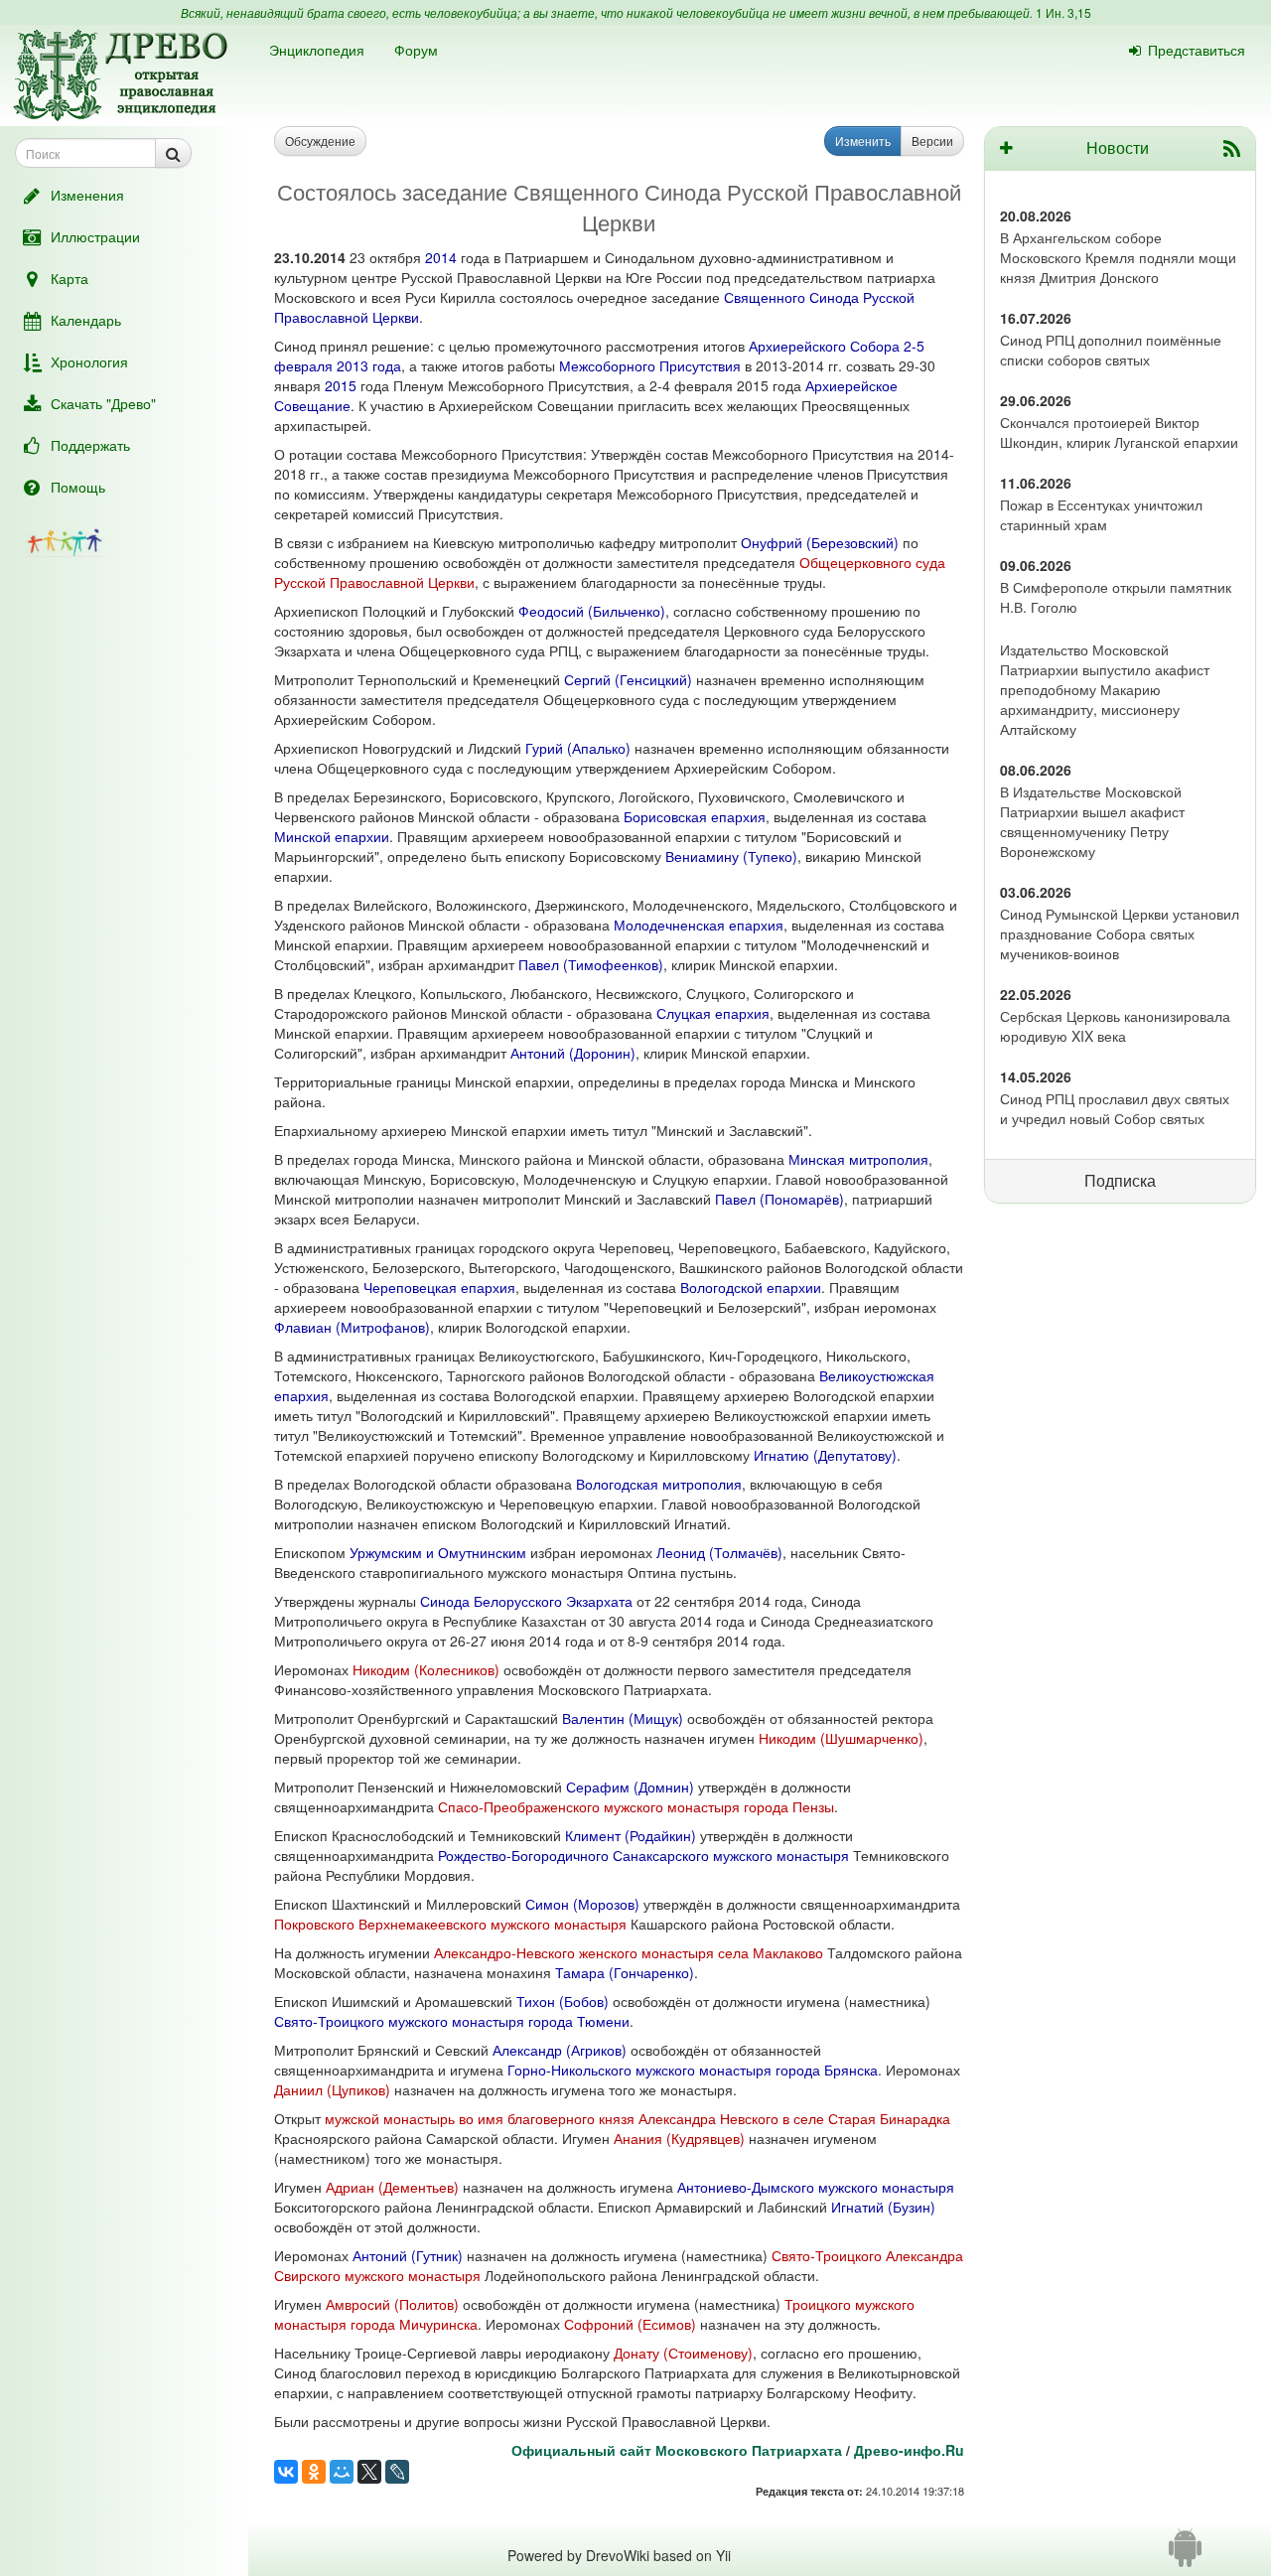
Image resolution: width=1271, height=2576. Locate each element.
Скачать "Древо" (103, 403)
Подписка (1120, 1180)
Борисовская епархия (695, 816)
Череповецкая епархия (439, 1287)
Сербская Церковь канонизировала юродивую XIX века (1115, 1026)
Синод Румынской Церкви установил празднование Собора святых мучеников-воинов (1120, 933)
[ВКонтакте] (286, 2472)
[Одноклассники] (314, 2472)
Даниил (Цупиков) (332, 2089)
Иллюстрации (95, 236)
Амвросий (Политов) (392, 2304)
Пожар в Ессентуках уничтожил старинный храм (1101, 514)
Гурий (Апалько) (578, 748)
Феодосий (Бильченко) (592, 611)
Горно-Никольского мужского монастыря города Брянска (693, 2070)
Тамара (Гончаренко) (625, 1972)
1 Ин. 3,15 (1063, 12)
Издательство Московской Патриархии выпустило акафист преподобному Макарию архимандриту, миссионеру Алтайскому (1105, 689)
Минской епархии (332, 836)
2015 (341, 385)
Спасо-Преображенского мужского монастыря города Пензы (636, 1806)
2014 (441, 257)
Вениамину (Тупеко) (731, 856)
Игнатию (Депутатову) (825, 1455)
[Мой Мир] (342, 2472)
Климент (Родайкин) (631, 1835)
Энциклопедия (317, 50)
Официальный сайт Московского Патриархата (677, 2450)
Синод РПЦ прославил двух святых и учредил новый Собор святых (1115, 1108)
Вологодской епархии (751, 1287)
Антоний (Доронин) (573, 1053)
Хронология (89, 361)
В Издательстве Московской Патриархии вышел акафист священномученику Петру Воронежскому (1092, 821)
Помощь (78, 487)
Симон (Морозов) (582, 1904)
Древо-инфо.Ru (909, 2450)
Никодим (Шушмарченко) (841, 1738)
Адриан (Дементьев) (392, 2187)
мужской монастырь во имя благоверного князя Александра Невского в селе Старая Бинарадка (637, 2118)
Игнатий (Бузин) (883, 2207)
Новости (1118, 147)
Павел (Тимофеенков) (591, 964)
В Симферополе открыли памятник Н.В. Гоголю (1116, 597)
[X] (369, 2472)
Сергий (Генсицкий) (628, 679)
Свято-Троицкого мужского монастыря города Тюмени (452, 2021)
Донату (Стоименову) (683, 2353)
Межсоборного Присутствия (650, 365)
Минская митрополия (858, 1159)
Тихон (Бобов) (563, 2001)
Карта (70, 278)
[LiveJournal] (397, 2472)
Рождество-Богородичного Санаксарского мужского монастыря (643, 1855)
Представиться (1197, 50)
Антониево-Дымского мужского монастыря (816, 2187)
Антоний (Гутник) (408, 2255)
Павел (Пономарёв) (779, 1199)
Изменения (87, 195)
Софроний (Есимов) (630, 2324)
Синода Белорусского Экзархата (526, 1601)
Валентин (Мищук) (623, 1718)
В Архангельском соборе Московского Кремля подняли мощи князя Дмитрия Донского (1118, 257)
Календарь (86, 320)
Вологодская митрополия (659, 1484)
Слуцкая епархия (713, 1013)
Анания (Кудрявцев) (679, 2138)
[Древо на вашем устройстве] (1185, 2555)
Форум (416, 50)
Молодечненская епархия (699, 925)
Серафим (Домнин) (630, 1787)
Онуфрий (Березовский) (820, 542)
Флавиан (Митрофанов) (352, 1327)
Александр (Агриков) (560, 2050)
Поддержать (90, 445)
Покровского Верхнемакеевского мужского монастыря (450, 1924)
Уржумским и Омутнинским (438, 1552)
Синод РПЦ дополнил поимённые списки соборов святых (1111, 350)
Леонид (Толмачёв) (719, 1552)
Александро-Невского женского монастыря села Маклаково (629, 1952)
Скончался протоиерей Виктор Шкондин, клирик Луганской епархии (1119, 432)
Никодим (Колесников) (426, 1669)
